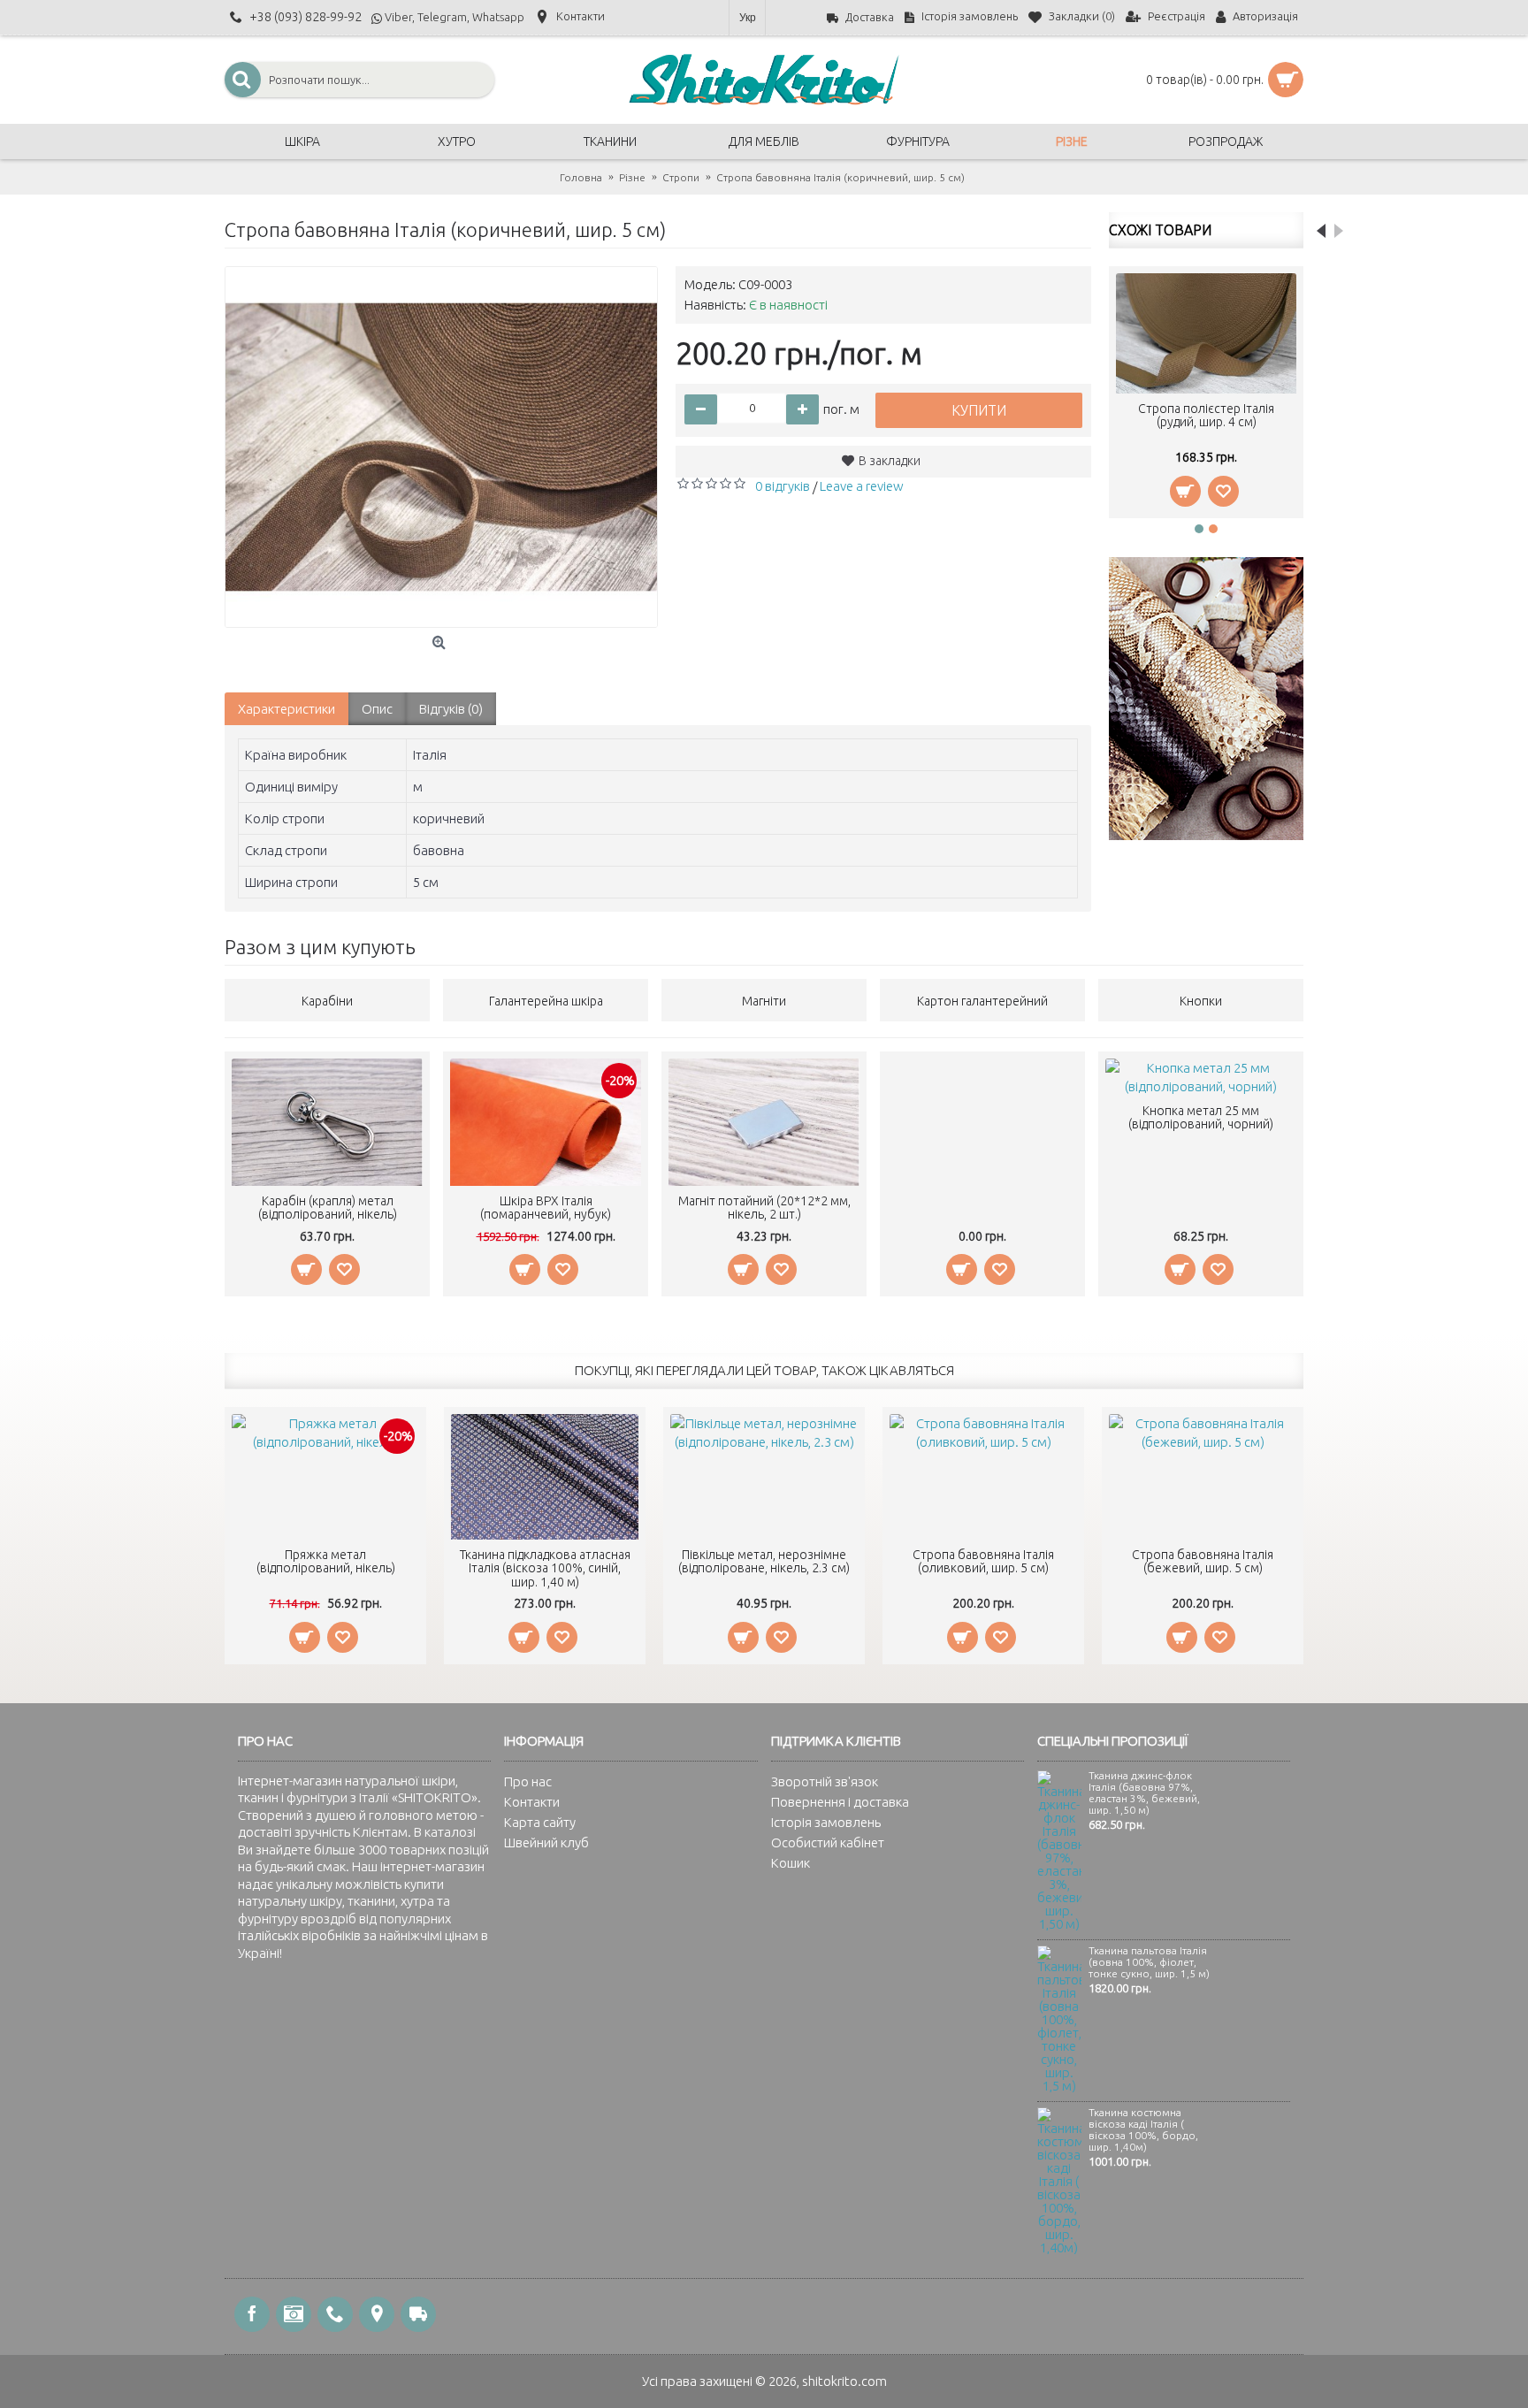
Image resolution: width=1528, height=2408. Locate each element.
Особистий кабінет (828, 1842)
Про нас (528, 1781)
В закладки (890, 461)
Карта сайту (540, 1822)
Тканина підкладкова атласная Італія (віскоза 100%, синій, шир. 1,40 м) (545, 1568)
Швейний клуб (546, 1842)
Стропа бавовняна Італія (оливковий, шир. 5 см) (983, 1561)
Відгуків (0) (451, 709)
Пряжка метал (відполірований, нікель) (326, 1561)
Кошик (791, 1863)
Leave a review (862, 486)
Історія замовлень (826, 1822)
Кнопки (1201, 1001)
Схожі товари (1160, 230)
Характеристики (286, 709)
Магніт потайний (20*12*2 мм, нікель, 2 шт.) (764, 1208)
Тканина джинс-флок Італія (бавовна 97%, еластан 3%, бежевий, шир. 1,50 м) (1144, 1793)
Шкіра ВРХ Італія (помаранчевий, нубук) (546, 1208)
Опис (377, 709)
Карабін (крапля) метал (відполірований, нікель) (328, 1208)
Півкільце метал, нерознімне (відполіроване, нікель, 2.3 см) (764, 1561)
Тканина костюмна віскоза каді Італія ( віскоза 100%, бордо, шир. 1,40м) (1143, 2130)
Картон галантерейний (982, 1001)
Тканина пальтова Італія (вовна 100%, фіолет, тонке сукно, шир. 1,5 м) (1149, 1962)
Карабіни (327, 1001)
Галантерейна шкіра (546, 1001)
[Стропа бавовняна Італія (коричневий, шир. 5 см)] (441, 447)
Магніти (764, 1001)
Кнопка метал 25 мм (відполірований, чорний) (1201, 1117)
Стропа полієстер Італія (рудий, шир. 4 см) (1206, 415)
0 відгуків (783, 486)
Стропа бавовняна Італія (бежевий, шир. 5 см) (1203, 1561)
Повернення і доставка (840, 1802)
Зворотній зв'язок (825, 1781)
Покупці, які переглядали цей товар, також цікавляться (764, 1370)
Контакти (532, 1802)
